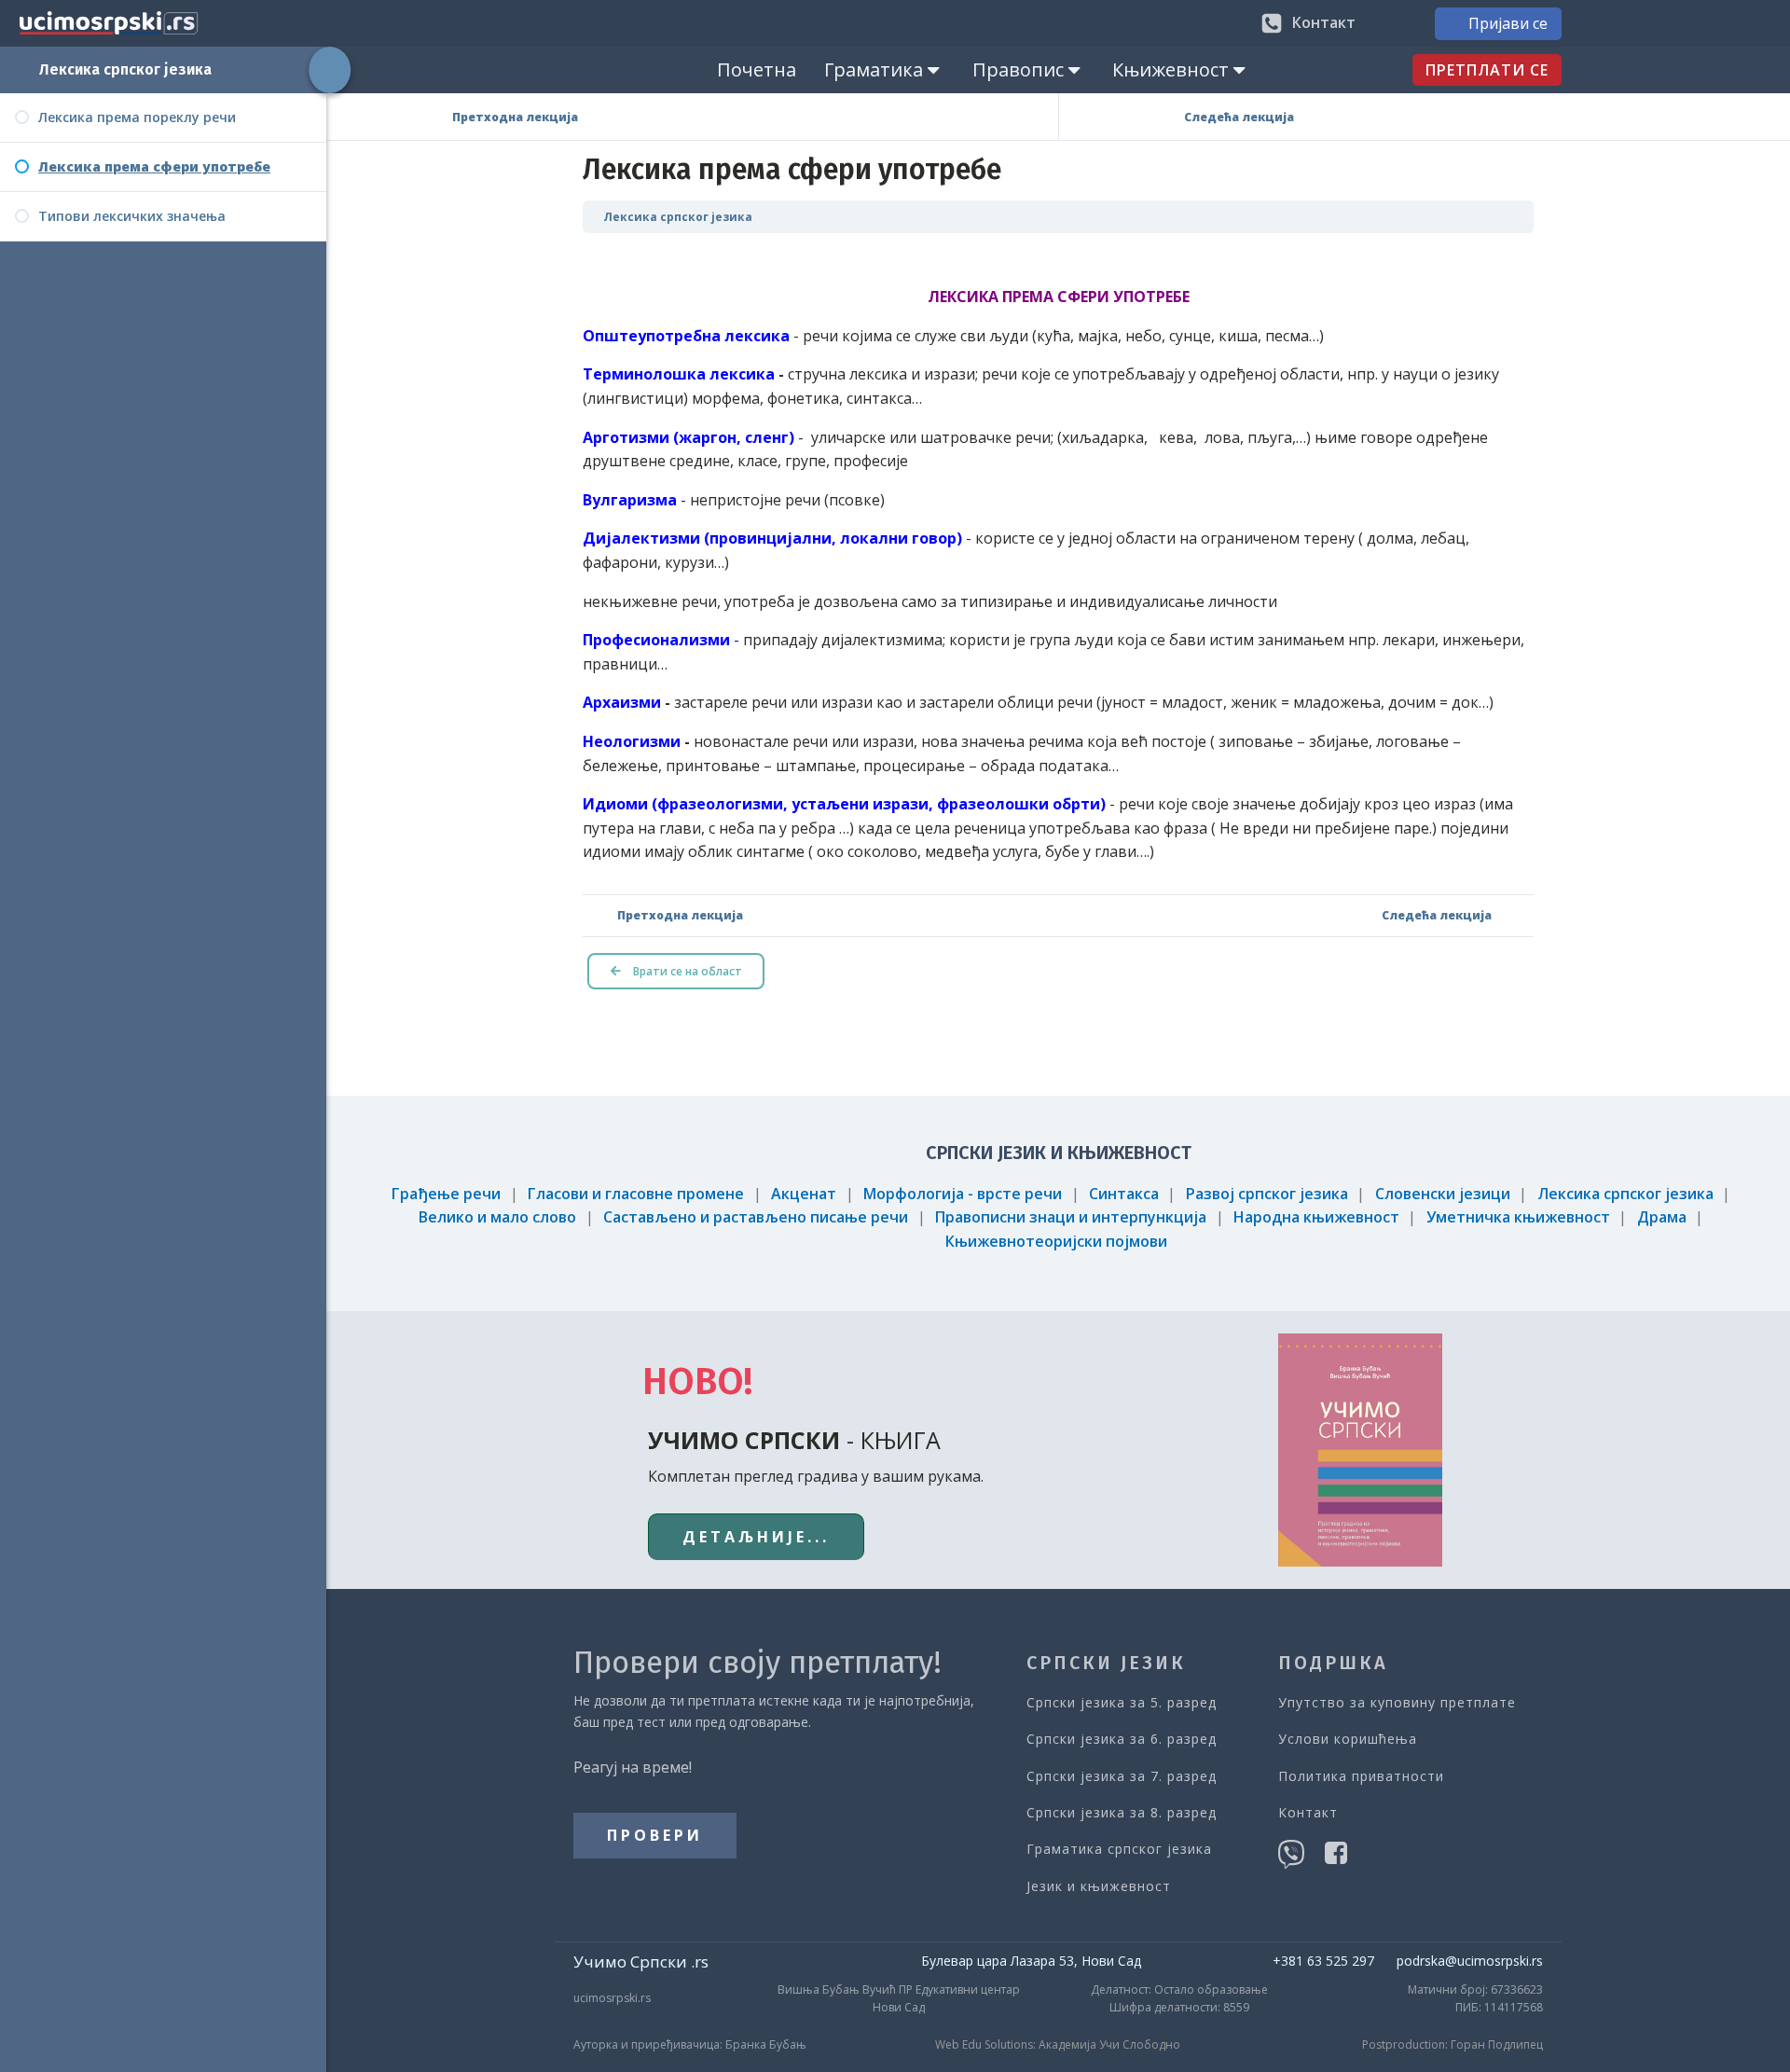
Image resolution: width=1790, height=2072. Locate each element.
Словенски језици (1443, 1194)
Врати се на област (686, 971)
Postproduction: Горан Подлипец (1453, 2044)
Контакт (1308, 1812)
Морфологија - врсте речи (963, 1194)
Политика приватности (1361, 1776)
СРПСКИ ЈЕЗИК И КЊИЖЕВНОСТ (1059, 1153)
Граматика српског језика (1119, 1849)
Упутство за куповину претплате (1397, 1702)
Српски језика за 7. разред (1122, 1776)
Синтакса (1124, 1194)
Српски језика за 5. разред (1122, 1702)
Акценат (804, 1194)
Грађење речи (446, 1194)
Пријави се (1508, 23)
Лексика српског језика (125, 69)
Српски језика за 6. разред (1122, 1739)
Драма (1662, 1217)
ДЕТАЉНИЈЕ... (756, 1537)
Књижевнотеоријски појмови (1056, 1241)
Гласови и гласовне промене (636, 1194)
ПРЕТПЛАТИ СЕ (1487, 70)
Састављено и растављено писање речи (756, 1217)
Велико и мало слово (497, 1217)
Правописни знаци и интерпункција (1071, 1217)
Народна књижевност (1316, 1217)
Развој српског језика (1267, 1194)
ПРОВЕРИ (655, 1835)
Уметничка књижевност (1518, 1217)
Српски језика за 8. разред (1122, 1812)
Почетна (757, 69)
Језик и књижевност (1099, 1886)
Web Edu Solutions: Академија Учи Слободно (1058, 2044)
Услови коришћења (1348, 1739)
